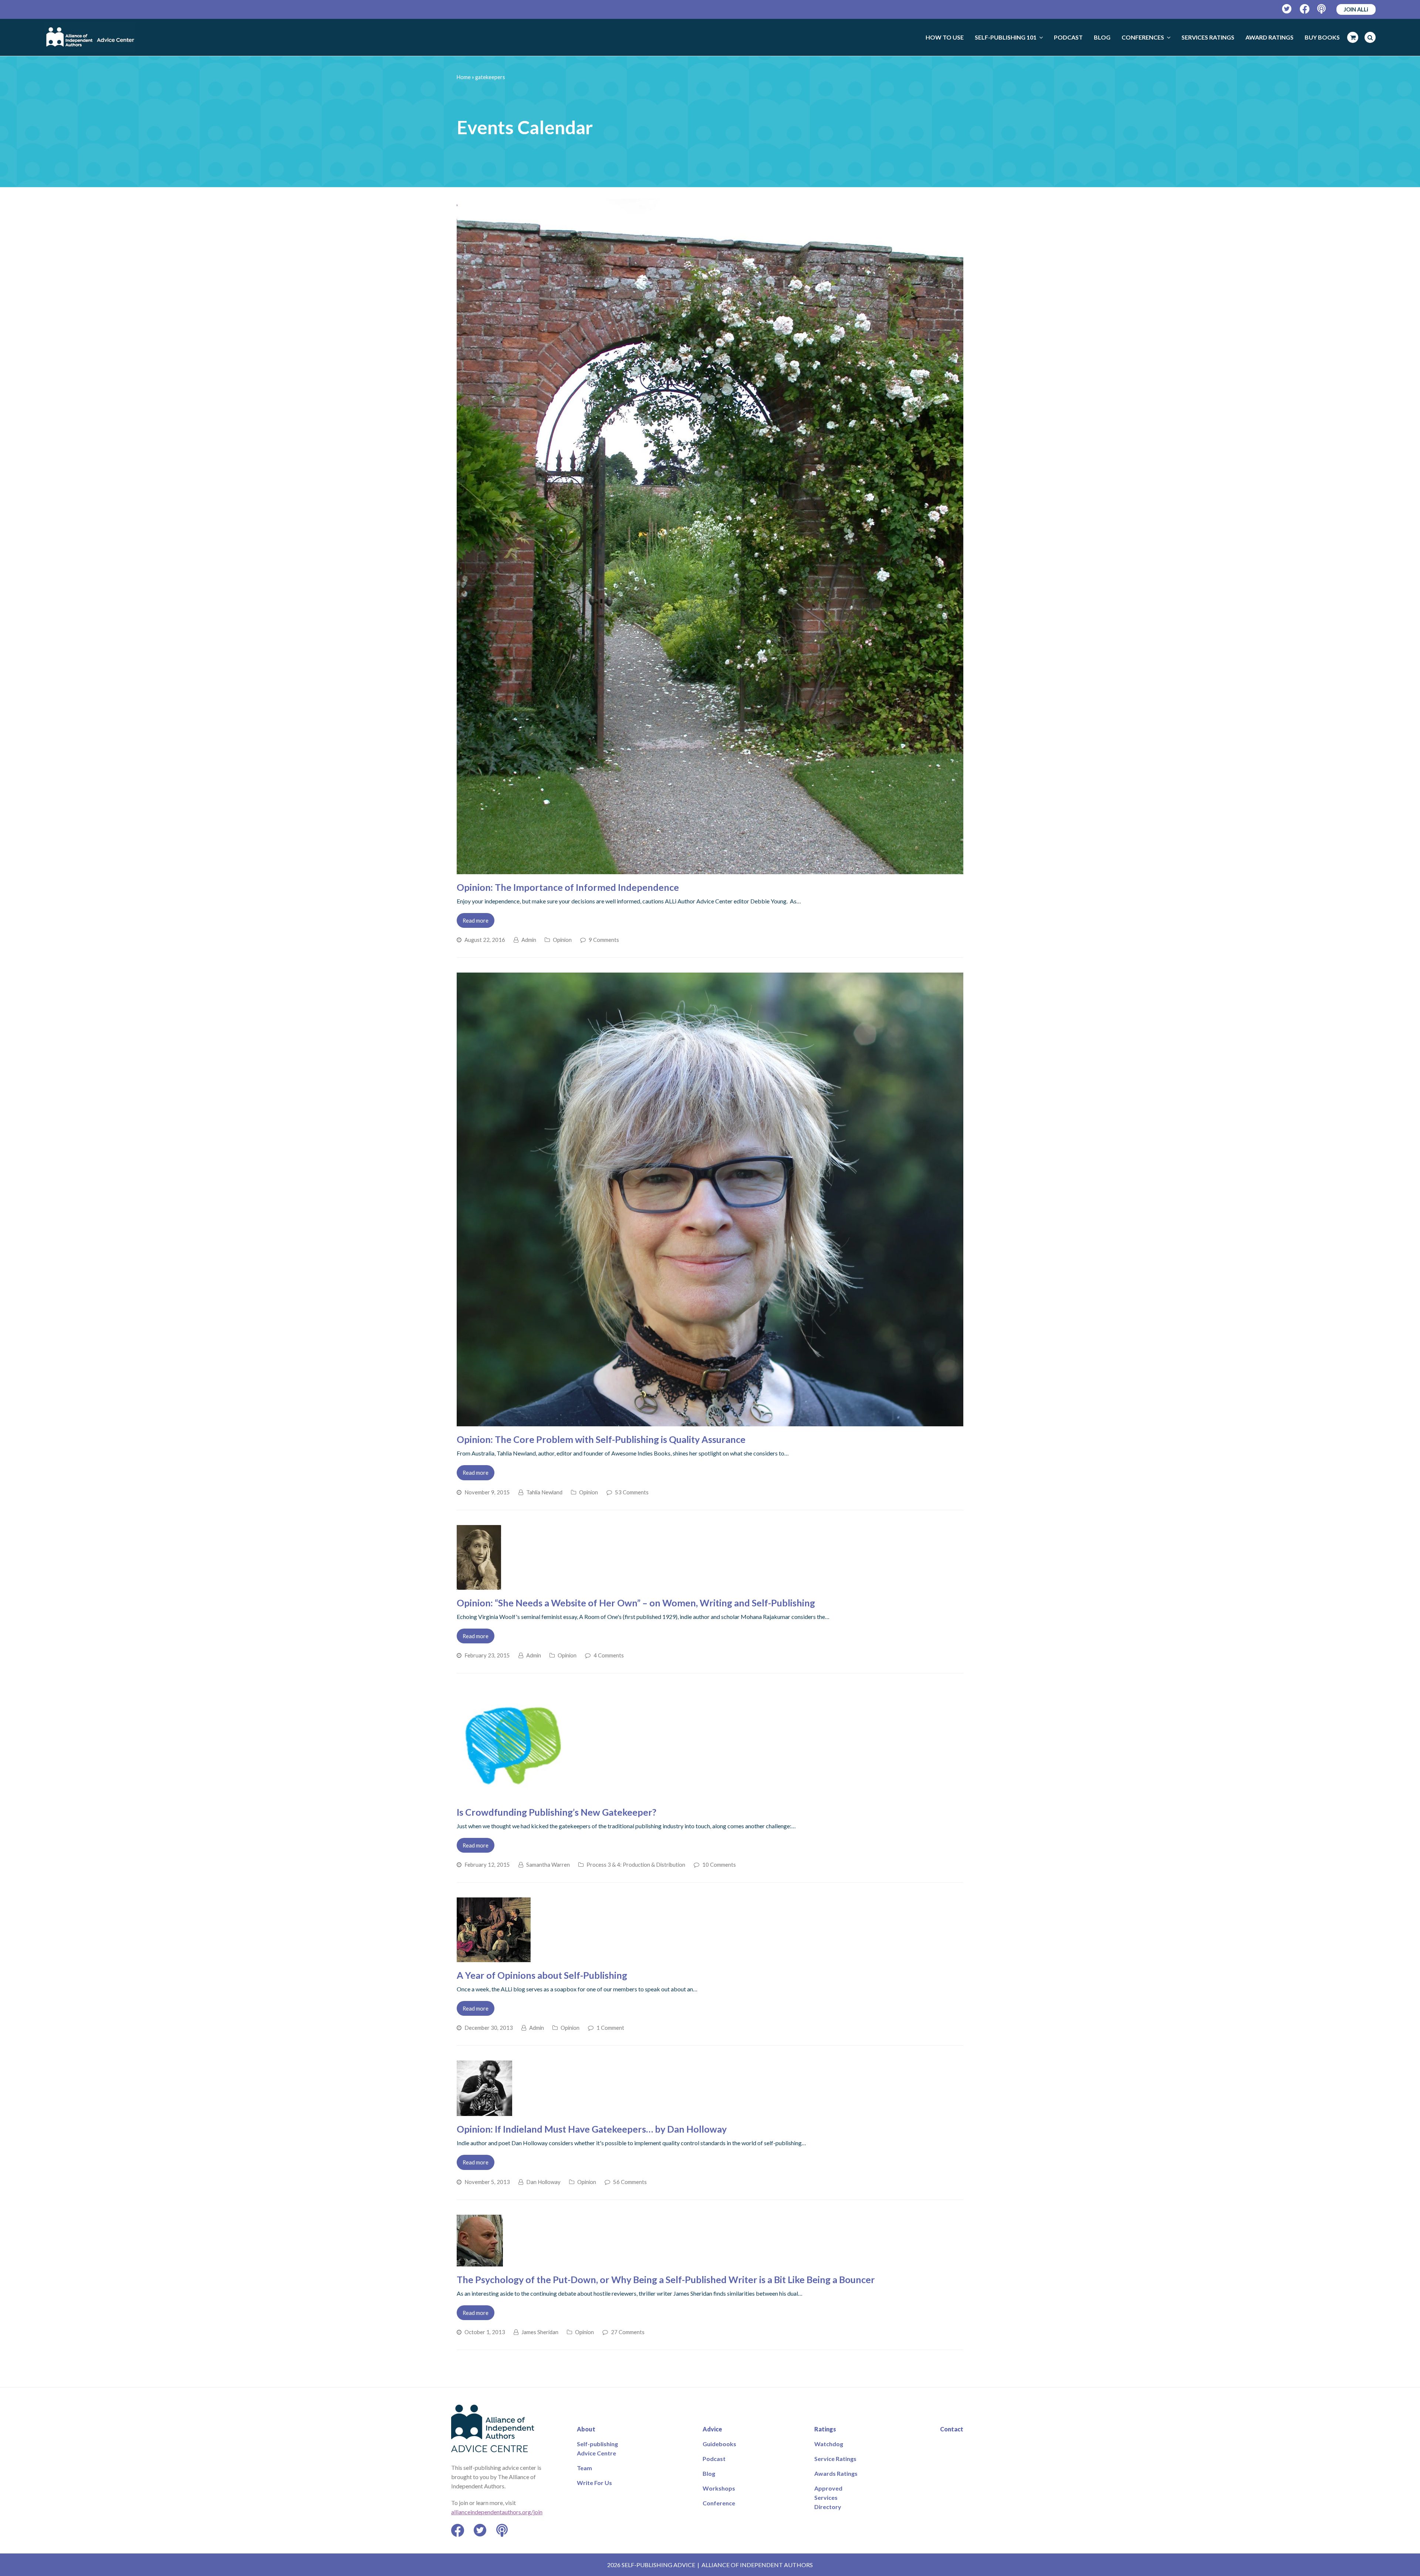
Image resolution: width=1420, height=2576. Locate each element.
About (586, 2429)
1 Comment (610, 2028)
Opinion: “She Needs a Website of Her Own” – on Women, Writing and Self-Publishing (636, 1603)
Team (584, 2468)
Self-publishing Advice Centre (597, 2448)
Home (464, 77)
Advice (712, 2429)
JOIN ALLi (1356, 9)
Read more (476, 920)
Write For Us (594, 2483)
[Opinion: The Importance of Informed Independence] (710, 870)
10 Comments (719, 1865)
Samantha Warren (548, 1865)
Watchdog (829, 2444)
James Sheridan (540, 2332)
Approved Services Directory (828, 2497)
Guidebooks (719, 2444)
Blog (709, 2473)
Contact (952, 2429)
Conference (719, 2503)
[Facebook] (1305, 9)
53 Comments (632, 1492)
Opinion (562, 940)
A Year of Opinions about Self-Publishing (542, 1975)
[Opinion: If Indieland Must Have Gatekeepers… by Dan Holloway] (484, 2111)
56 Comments (630, 2182)
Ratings (825, 2429)
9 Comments (604, 940)
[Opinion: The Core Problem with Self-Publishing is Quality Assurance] (710, 1422)
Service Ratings (835, 2459)
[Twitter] (1287, 9)
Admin (529, 940)
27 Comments (628, 2332)
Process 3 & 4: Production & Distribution (636, 1865)
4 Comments (609, 1655)
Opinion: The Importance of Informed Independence (568, 887)
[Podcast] (1322, 9)
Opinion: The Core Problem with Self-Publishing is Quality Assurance (601, 1439)
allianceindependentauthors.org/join (497, 2512)
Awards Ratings (836, 2473)
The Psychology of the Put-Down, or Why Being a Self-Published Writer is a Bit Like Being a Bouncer (666, 2279)
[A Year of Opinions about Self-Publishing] (494, 1958)
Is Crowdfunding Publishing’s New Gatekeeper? (557, 1812)
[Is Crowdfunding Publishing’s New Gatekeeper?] (512, 1794)
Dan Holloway (543, 2182)
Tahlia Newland (544, 1492)
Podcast (714, 2459)
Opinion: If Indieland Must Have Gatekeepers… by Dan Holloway (592, 2129)
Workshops (719, 2488)
